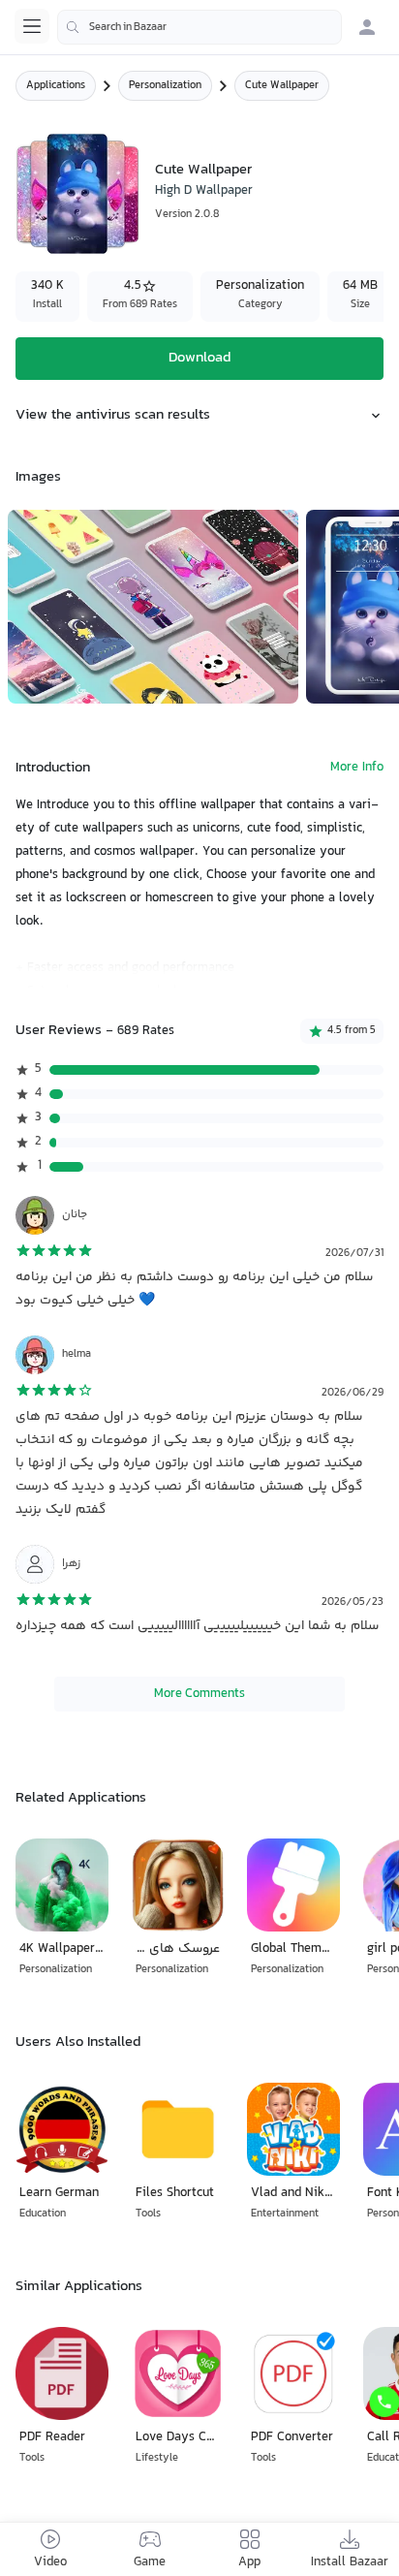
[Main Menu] (32, 26)
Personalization (165, 86)
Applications (56, 86)
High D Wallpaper (204, 191)
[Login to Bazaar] (367, 27)
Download (199, 358)
